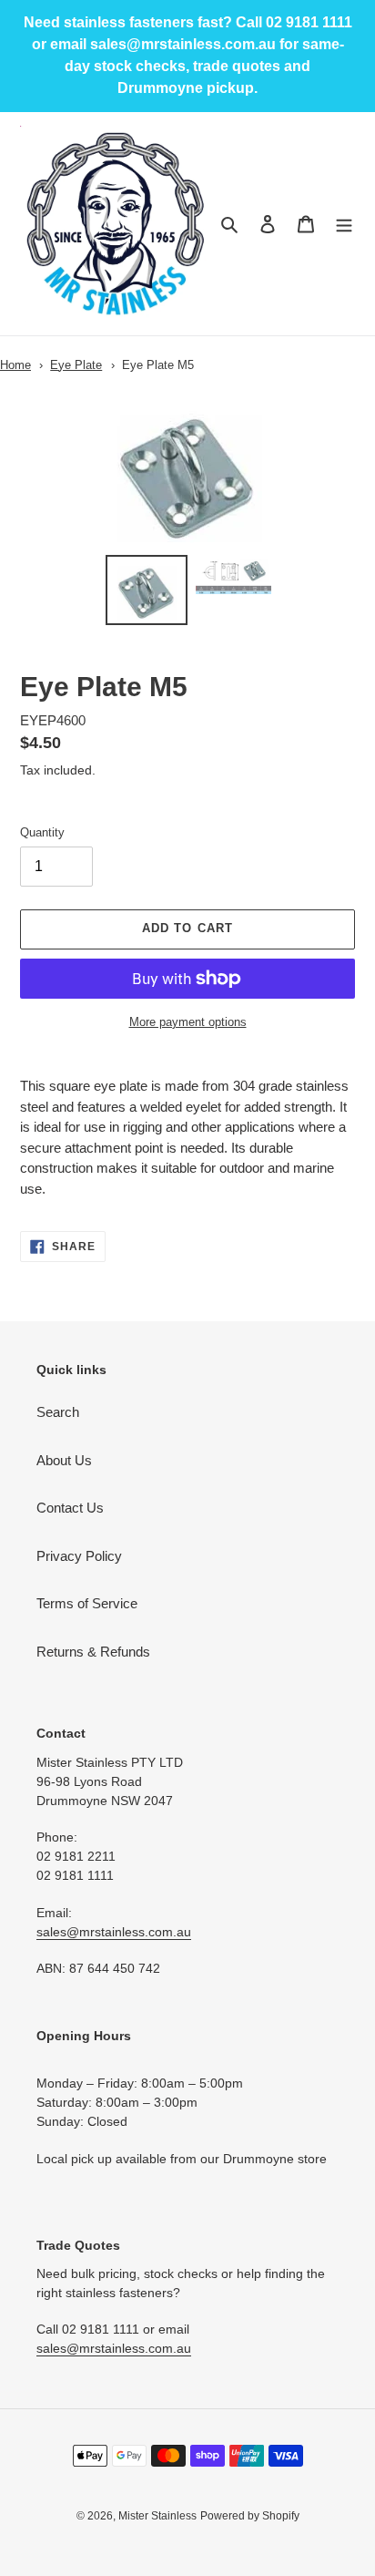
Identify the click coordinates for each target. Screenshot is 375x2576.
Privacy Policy (79, 1556)
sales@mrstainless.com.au (114, 1932)
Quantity (42, 832)
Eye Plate (76, 365)
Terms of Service (87, 1603)
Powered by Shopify (250, 2516)
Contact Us (70, 1508)
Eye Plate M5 (158, 365)
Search (58, 1412)
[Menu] (344, 224)
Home (15, 365)
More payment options (188, 1022)
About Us (64, 1460)
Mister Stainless (157, 2516)
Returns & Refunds (93, 1652)
